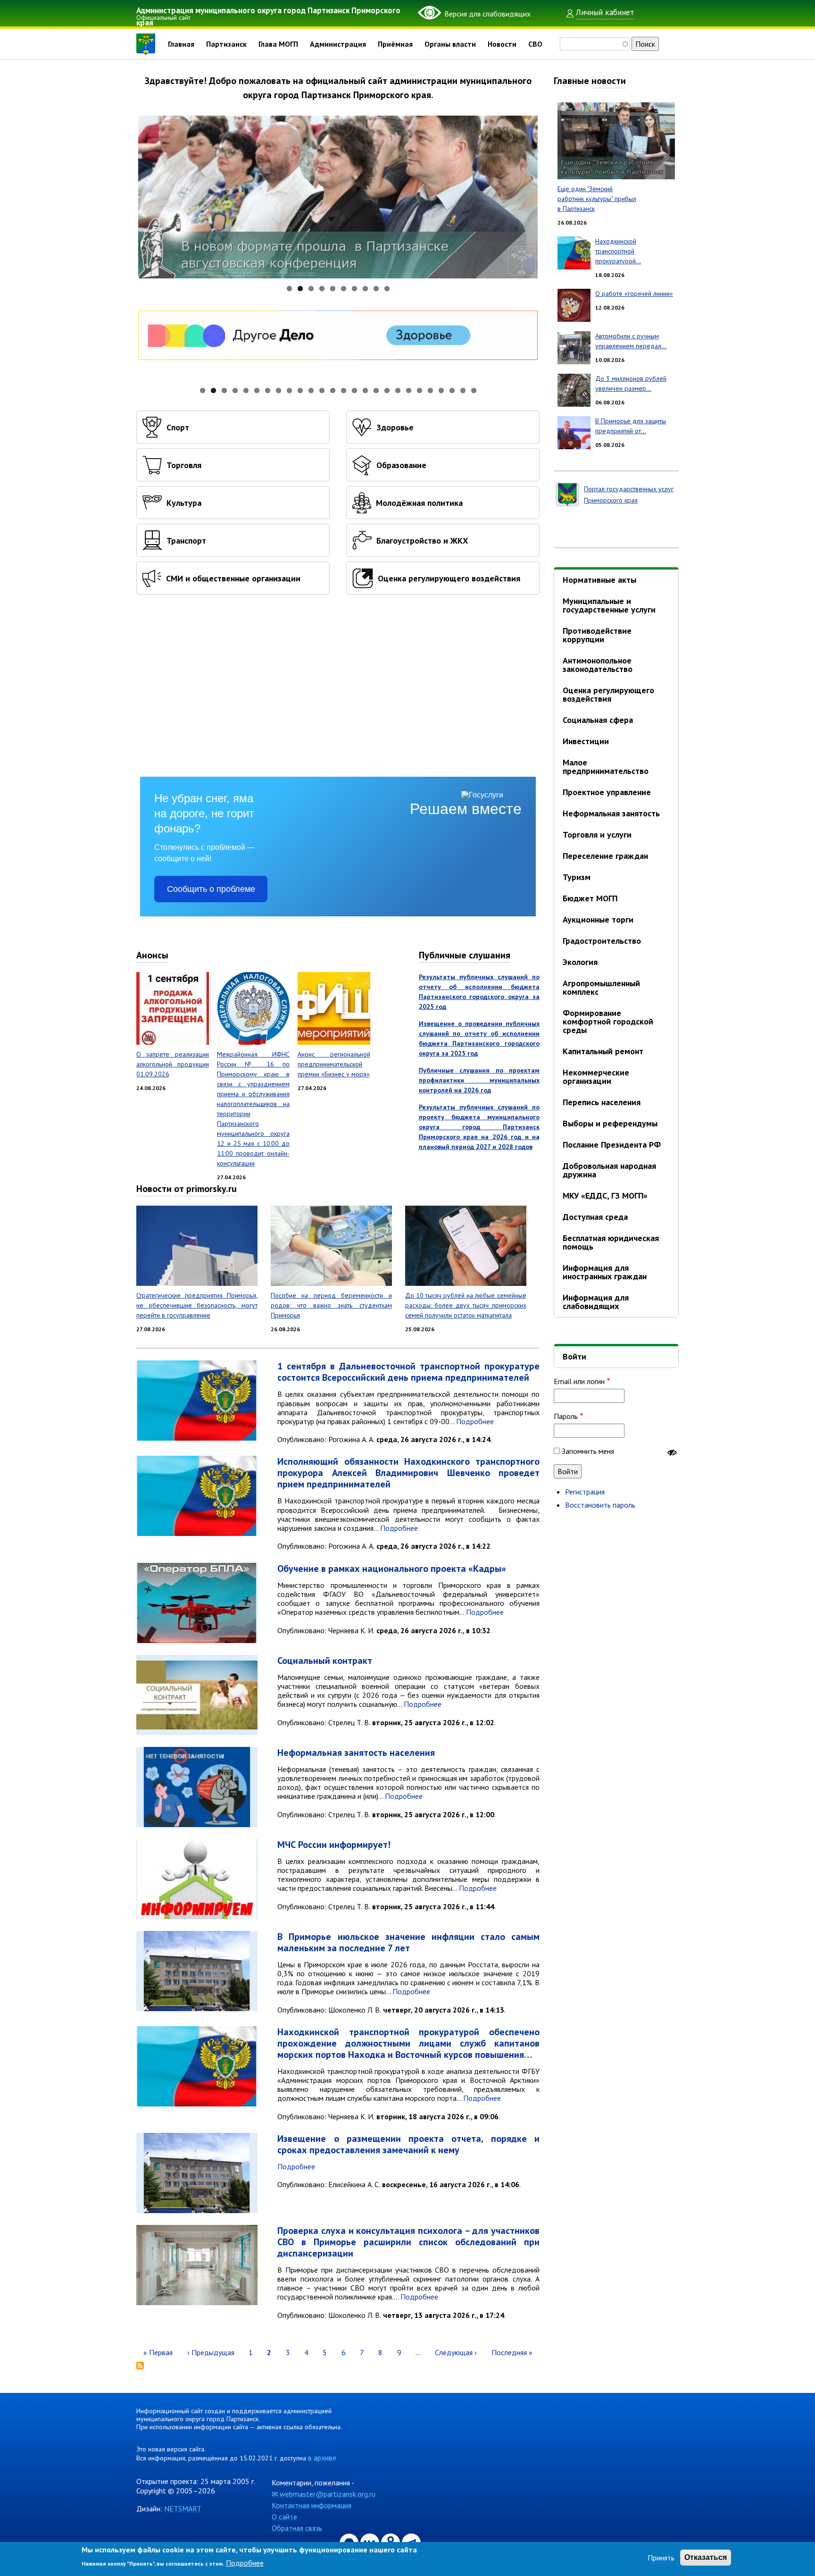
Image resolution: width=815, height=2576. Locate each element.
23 (441, 390)
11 (311, 390)
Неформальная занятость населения (356, 1753)
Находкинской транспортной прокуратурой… (618, 251)
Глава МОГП (278, 44)
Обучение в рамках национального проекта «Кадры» (392, 1569)
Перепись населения (602, 1102)
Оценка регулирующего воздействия (608, 694)
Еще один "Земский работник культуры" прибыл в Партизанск (597, 199)
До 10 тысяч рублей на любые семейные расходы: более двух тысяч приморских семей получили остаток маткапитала (466, 1305)
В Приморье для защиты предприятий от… (631, 426)
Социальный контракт (325, 1661)
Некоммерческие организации (596, 1077)
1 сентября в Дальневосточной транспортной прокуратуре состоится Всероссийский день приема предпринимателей (408, 1372)
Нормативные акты (599, 580)
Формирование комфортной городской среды (608, 1021)
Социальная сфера (598, 720)
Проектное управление (607, 792)
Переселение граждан (605, 856)
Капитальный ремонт (603, 1051)
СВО (535, 44)
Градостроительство (602, 941)
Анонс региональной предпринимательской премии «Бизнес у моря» (334, 1064)
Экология (580, 962)
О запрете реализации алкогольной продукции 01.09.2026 (173, 1064)
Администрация (338, 44)
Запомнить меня (588, 1451)
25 (463, 390)
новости (609, 81)
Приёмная (395, 44)
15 (354, 390)
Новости (502, 44)
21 (420, 390)
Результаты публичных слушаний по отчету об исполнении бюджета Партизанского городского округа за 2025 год (479, 992)
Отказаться (706, 2557)
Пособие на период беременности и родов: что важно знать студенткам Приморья (331, 1305)
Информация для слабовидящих (596, 1302)
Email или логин (579, 1381)
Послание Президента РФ (612, 1145)
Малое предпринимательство (606, 767)
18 (387, 390)
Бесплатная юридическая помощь (611, 1242)
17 (376, 390)
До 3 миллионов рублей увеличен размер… (631, 383)
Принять (661, 2558)
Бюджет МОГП (590, 898)
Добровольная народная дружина (609, 1170)
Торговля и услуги (597, 835)
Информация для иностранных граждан (605, 1272)
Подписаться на (140, 2366)
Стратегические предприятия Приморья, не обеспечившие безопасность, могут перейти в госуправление (197, 1305)
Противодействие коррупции (597, 635)
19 (398, 390)
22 (430, 390)
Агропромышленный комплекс (601, 987)
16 (365, 390)
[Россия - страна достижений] (338, 346)
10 (387, 289)
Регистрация (585, 1492)
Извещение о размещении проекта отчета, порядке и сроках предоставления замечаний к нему (408, 2144)
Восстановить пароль (600, 1505)
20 (409, 390)
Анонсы (152, 955)
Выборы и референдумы (610, 1123)
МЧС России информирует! (334, 1845)
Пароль (566, 1416)
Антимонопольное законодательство (598, 665)
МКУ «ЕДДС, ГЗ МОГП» (605, 1196)
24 (452, 390)
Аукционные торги (598, 919)
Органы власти (450, 44)
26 (474, 390)
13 (333, 390)
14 (344, 390)
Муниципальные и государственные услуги (609, 605)
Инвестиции (586, 741)
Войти (574, 1356)
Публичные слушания (465, 955)
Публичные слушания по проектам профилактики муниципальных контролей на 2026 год (479, 1080)
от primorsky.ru (205, 1189)
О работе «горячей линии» (634, 294)
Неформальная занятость (611, 813)
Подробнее (475, 1421)
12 (322, 390)
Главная (181, 44)
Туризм (577, 877)
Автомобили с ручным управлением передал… (631, 341)
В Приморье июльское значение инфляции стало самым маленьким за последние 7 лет (408, 1942)
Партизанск (226, 44)
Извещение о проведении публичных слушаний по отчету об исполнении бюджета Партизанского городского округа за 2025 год (479, 1038)
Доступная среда (595, 1217)
